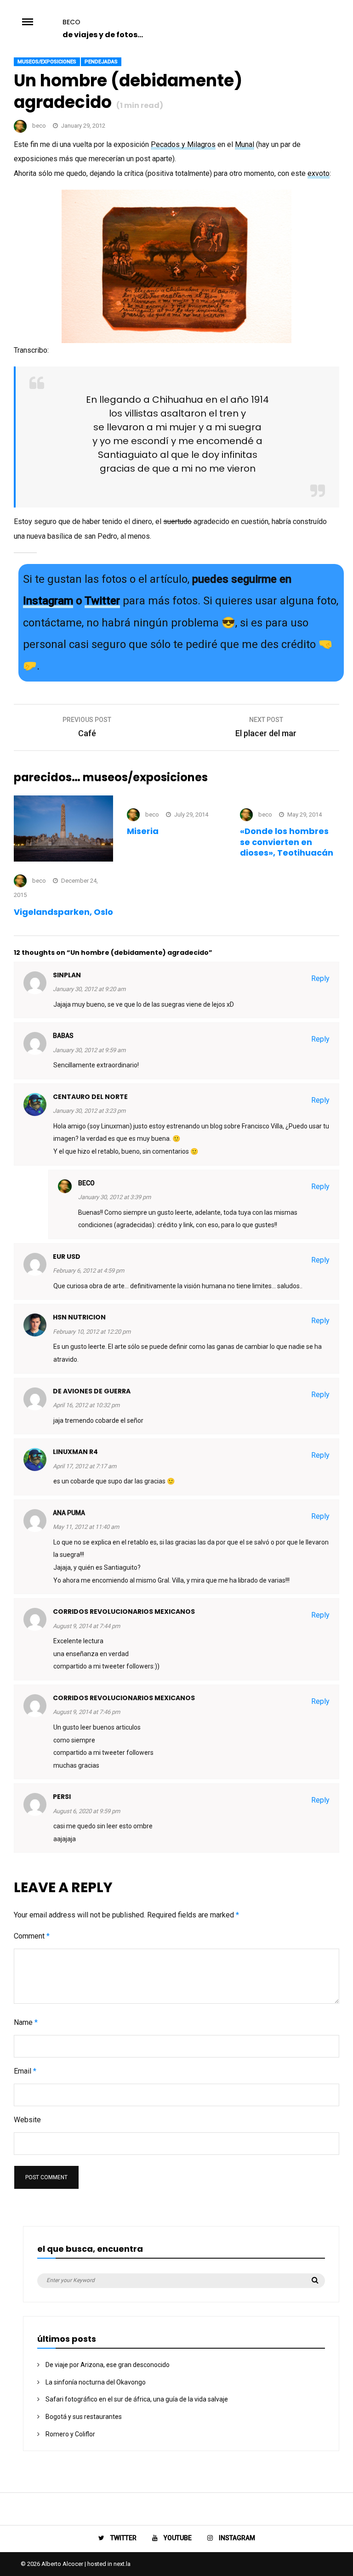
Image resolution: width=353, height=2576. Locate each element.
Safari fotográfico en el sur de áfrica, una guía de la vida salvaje (137, 2399)
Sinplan (67, 975)
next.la (122, 2564)
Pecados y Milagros (183, 144)
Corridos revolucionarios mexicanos (124, 1612)
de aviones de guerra (92, 1391)
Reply (320, 978)
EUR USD (67, 1257)
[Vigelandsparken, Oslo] (63, 859)
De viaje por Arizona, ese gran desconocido (108, 2365)
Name (26, 2022)
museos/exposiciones (47, 62)
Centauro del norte (90, 1097)
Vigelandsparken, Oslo (63, 912)
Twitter (102, 601)
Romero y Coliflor (70, 2434)
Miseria (143, 831)
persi (62, 1797)
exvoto (319, 173)
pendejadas (101, 62)
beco (71, 22)
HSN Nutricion (79, 1317)
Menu (38, 21)
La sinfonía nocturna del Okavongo (96, 2382)
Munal (245, 144)
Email (25, 2071)
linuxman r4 (75, 1452)
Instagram (48, 601)
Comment (32, 1936)
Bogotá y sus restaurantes (84, 2417)
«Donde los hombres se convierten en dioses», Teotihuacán (287, 842)
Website (27, 2120)
